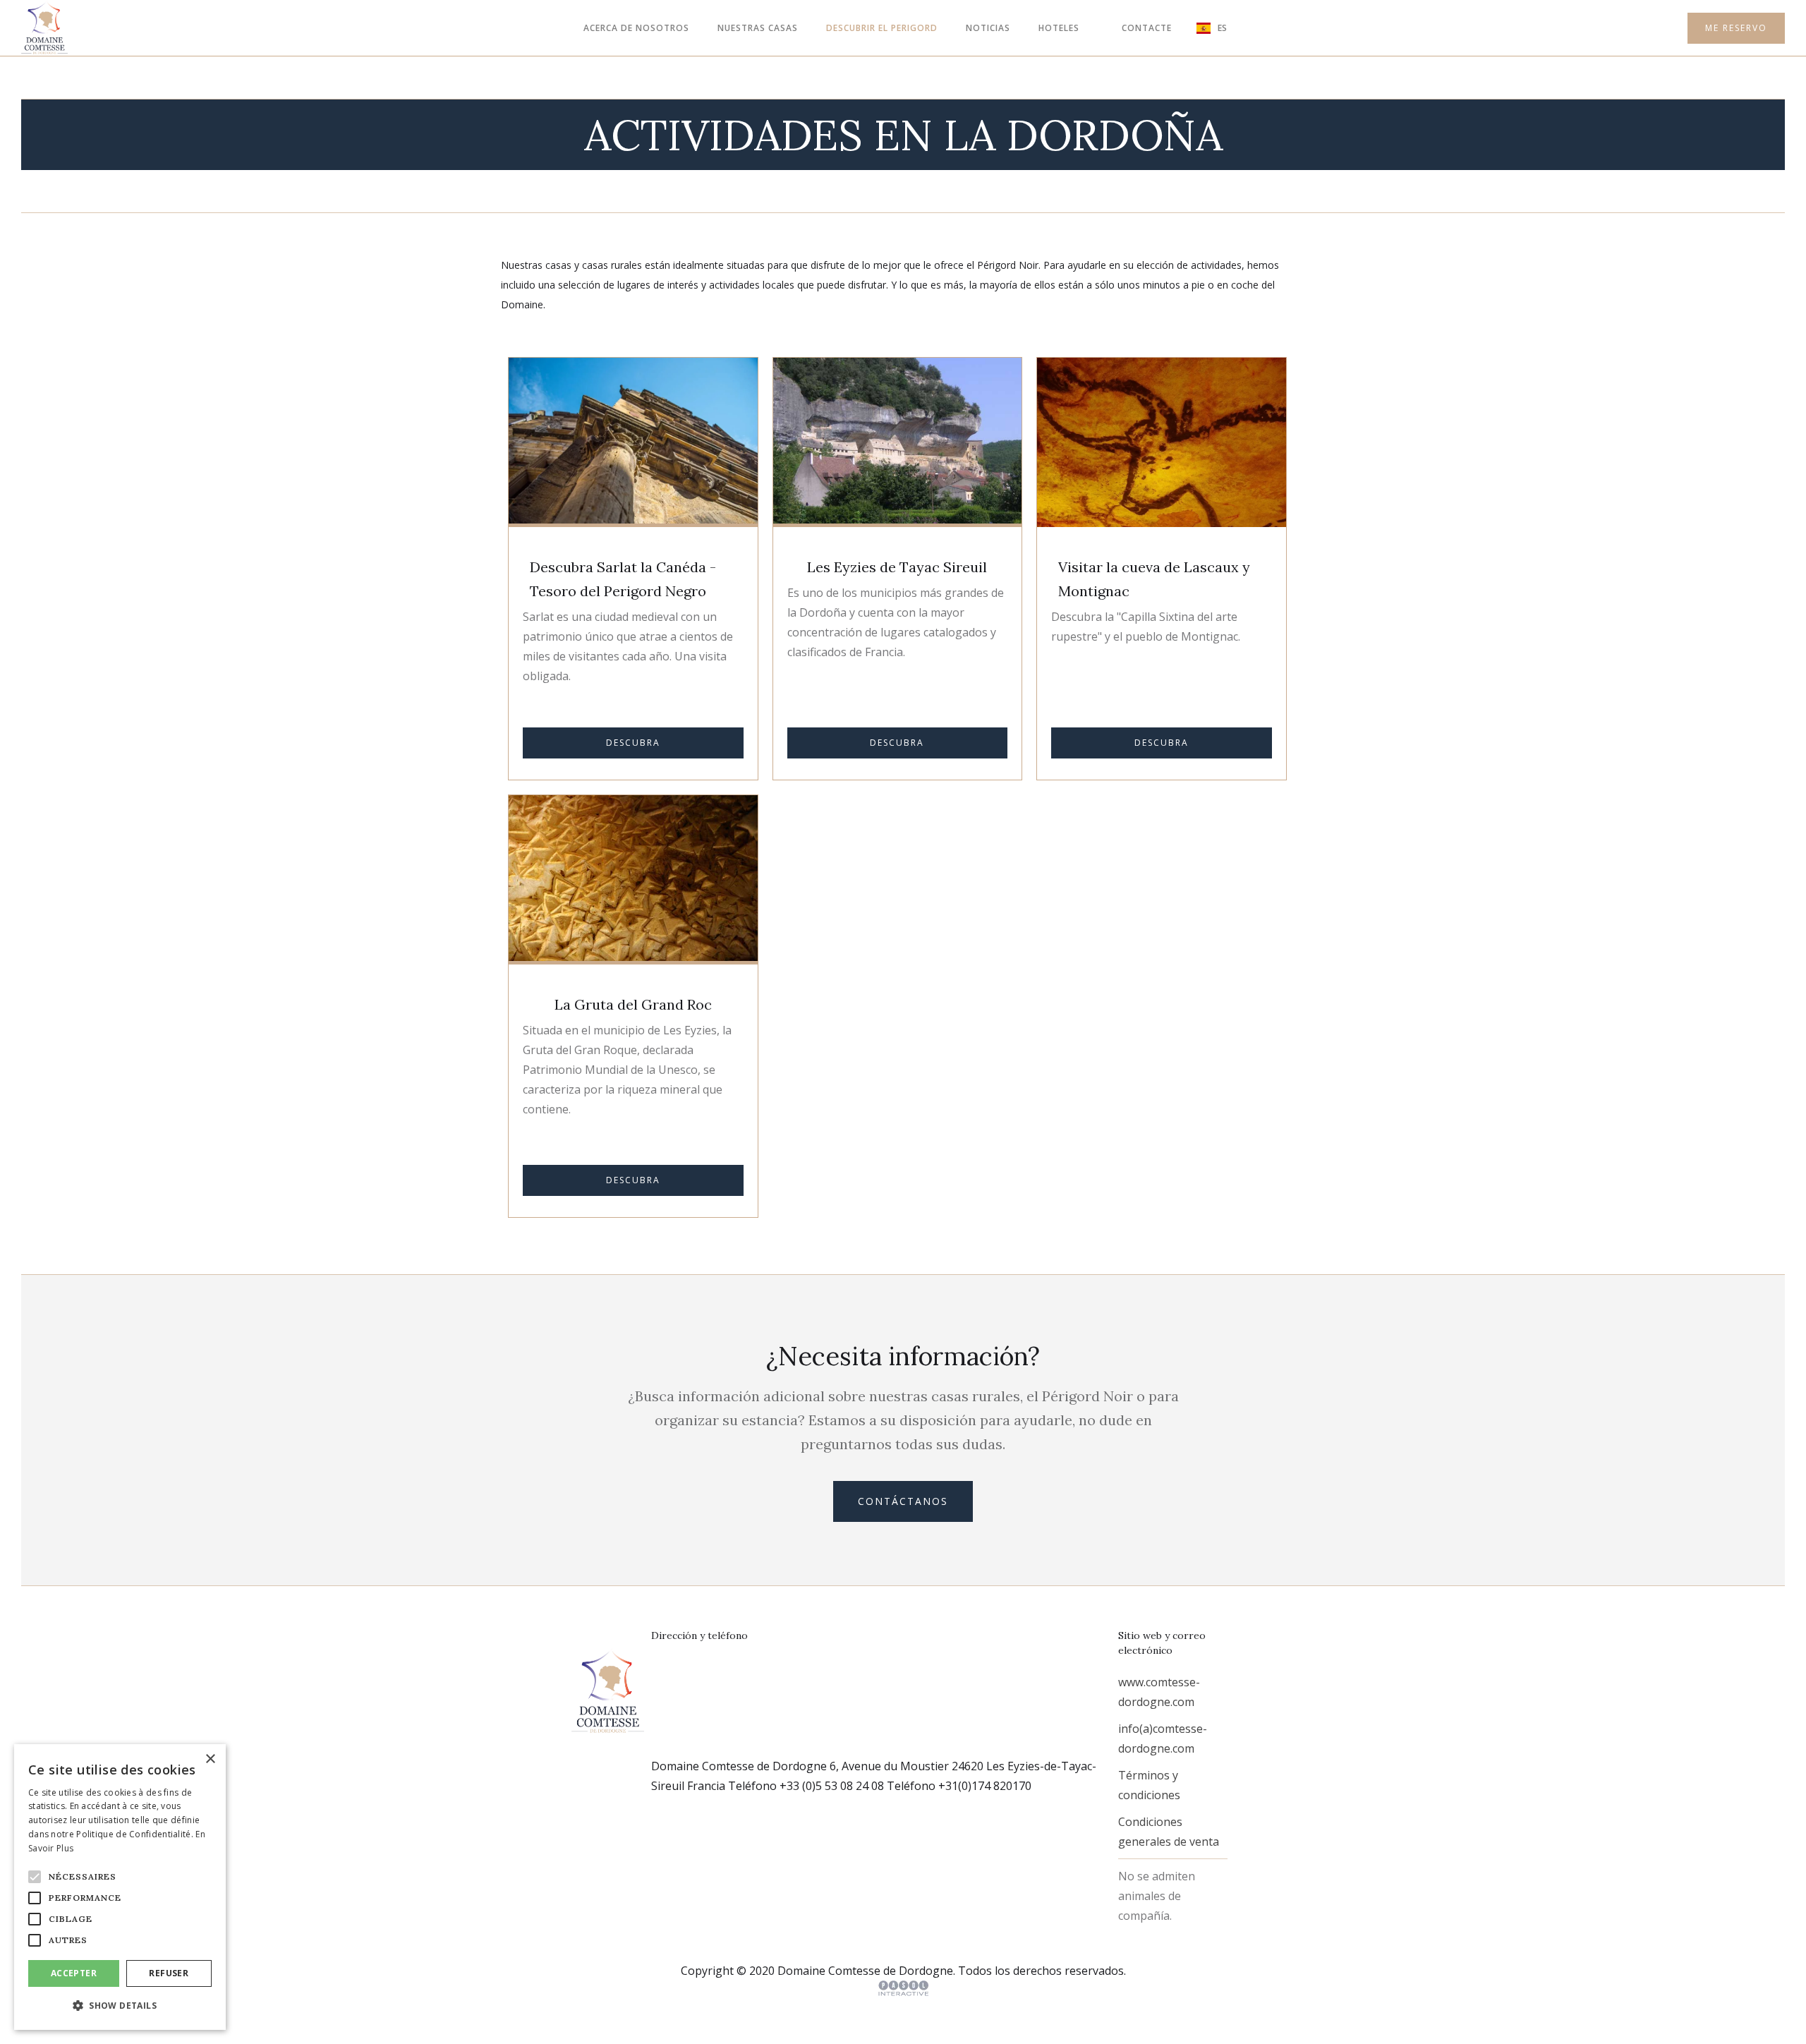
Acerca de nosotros (636, 28)
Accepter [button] (74, 1973)
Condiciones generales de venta (1169, 1832)
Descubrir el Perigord (882, 28)
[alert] (120, 1887)
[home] (44, 28)
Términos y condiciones (1149, 1785)
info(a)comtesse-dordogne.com (1163, 1738)
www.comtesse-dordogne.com (1159, 1692)
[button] (1059, 28)
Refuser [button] (169, 1973)
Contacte (1147, 28)
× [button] (210, 1759)
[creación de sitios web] (903, 1988)
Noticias (988, 28)
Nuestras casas (758, 28)
